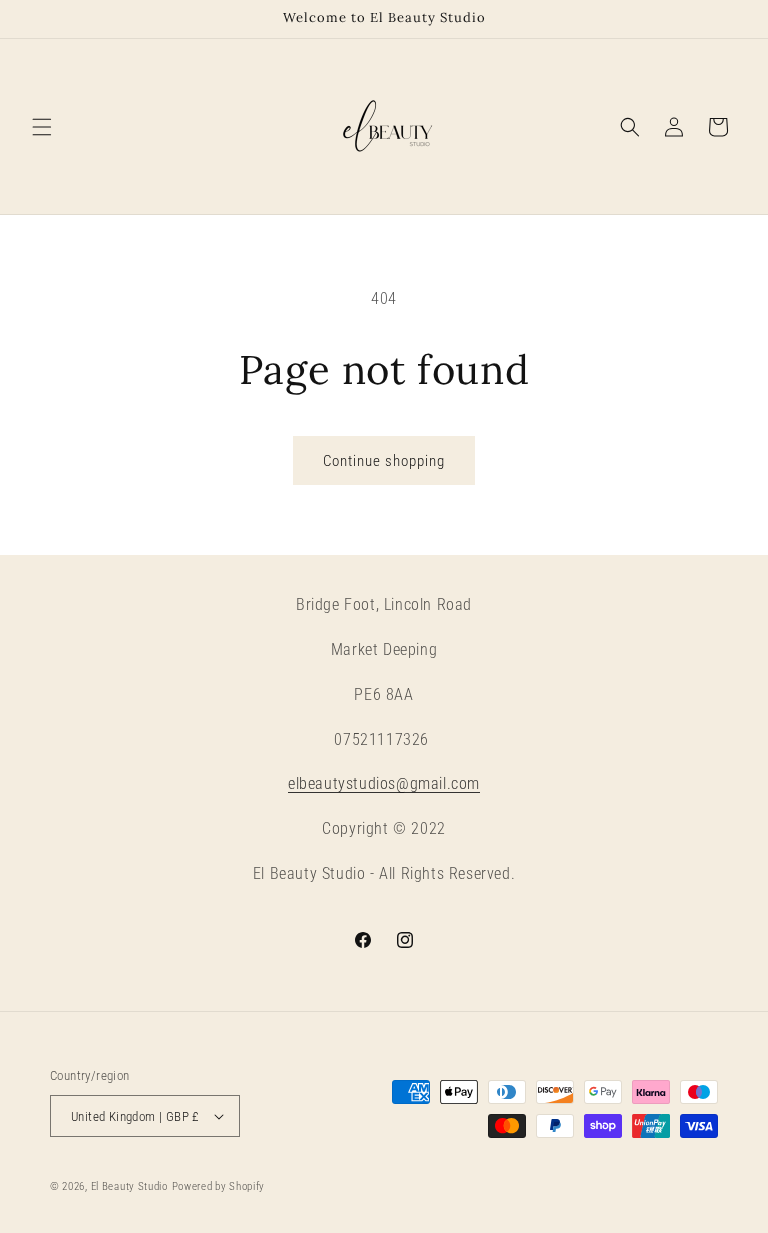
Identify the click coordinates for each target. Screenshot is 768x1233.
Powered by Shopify (219, 1186)
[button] (42, 127)
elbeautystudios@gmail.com (384, 783)
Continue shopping (384, 461)
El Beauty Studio (129, 1186)
